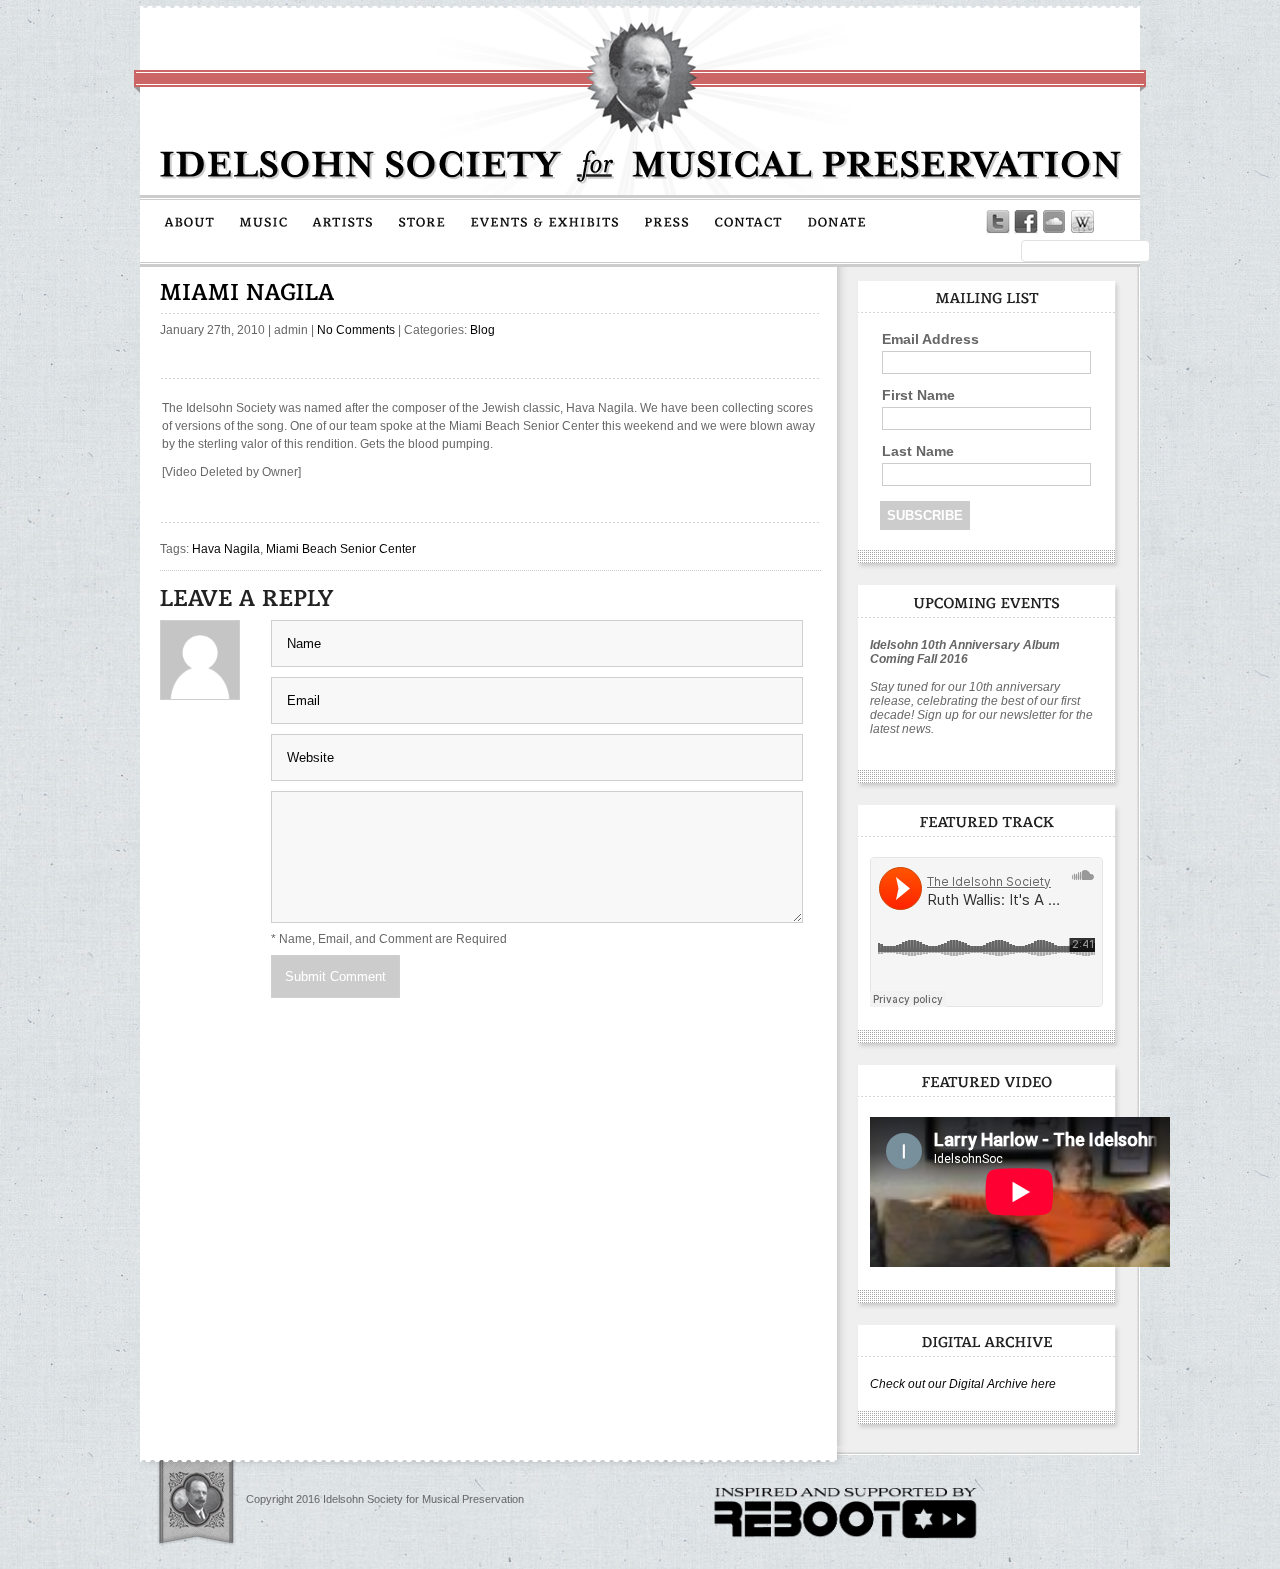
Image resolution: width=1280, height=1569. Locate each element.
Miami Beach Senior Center (341, 549)
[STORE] (422, 221)
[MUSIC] (263, 221)
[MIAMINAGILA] (247, 291)
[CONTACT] (748, 221)
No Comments (356, 330)
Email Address (930, 339)
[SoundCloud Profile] (1054, 222)
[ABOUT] (189, 221)
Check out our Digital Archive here (963, 1384)
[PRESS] (667, 221)
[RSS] (1110, 222)
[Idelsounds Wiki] (1082, 222)
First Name (918, 395)
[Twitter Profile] (998, 222)
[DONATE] (837, 221)
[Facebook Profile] (1026, 222)
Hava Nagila (226, 549)
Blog (482, 330)
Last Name (918, 451)
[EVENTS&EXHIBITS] (545, 221)
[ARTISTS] (343, 221)
